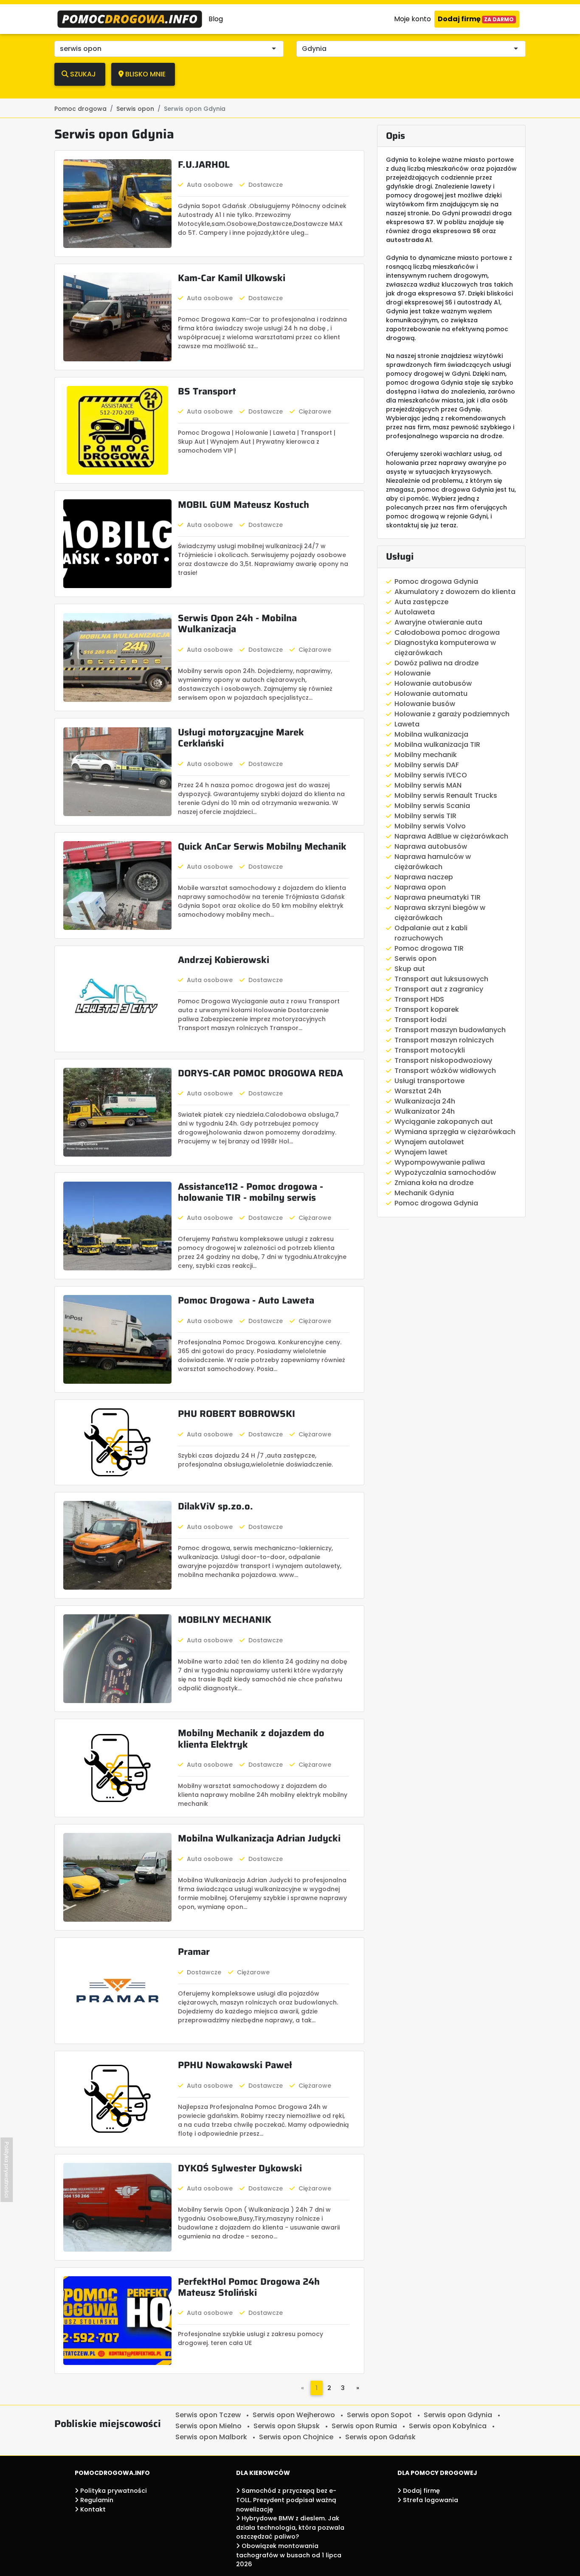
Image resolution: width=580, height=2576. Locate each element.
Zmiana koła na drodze (434, 1183)
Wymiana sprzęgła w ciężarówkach (455, 1132)
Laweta (407, 724)
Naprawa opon (420, 887)
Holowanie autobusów (433, 683)
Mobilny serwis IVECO (431, 775)
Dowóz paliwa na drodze (436, 663)
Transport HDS (419, 999)
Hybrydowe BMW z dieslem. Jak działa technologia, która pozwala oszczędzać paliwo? (290, 2527)
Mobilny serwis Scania (432, 806)
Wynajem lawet (421, 1152)
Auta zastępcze (421, 602)
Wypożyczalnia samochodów (445, 1173)
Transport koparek (427, 1009)
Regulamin (96, 2500)
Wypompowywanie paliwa (440, 1162)
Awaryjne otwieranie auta (438, 622)
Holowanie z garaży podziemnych (452, 714)
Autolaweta (415, 612)
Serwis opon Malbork (211, 2437)
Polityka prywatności (113, 2491)
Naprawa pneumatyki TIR (438, 897)
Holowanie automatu (431, 694)
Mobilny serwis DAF (427, 765)
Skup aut (410, 969)
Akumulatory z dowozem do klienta (455, 592)
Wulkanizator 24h (425, 1111)
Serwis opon (415, 959)
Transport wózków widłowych (445, 1071)
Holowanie (412, 673)
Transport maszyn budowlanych (450, 1030)
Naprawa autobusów (431, 846)
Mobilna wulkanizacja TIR (437, 745)
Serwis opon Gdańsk (380, 2437)
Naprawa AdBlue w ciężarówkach (451, 836)
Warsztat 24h (418, 1091)
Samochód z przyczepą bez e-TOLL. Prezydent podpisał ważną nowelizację (286, 2500)
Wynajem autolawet (429, 1142)
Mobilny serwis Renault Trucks (446, 795)
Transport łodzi (421, 1020)
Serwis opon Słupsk (287, 2426)
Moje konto (412, 19)
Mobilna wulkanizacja (431, 734)
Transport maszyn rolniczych (444, 1040)
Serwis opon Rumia (364, 2426)
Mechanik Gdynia (424, 1193)
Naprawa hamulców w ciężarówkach (433, 862)
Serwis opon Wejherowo (294, 2415)
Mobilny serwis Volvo (430, 826)
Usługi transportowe (429, 1081)
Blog (216, 19)
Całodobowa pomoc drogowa (447, 632)
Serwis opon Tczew (208, 2415)
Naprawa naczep (424, 877)
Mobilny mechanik (426, 755)
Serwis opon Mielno (208, 2426)
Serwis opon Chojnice (296, 2437)
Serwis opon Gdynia (458, 2415)
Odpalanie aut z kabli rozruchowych (431, 933)
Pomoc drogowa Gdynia (436, 581)
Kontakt (92, 2509)
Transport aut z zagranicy (439, 989)
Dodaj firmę (476, 19)
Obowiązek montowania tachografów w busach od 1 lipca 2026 (289, 2555)
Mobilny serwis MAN (428, 785)
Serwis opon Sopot (379, 2415)
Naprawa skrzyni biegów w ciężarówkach (440, 913)
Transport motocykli (430, 1050)
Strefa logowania (430, 2500)
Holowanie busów (425, 704)
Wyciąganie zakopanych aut (444, 1122)
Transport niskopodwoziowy (443, 1060)
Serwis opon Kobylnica (448, 2426)
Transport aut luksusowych (441, 979)
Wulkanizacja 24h (425, 1101)
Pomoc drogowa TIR (429, 948)
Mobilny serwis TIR (425, 816)
